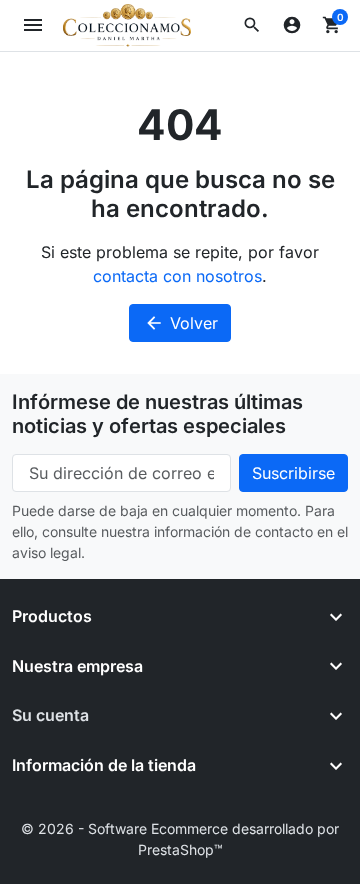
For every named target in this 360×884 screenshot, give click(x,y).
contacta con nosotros (177, 276)
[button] (252, 25)
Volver (181, 323)
